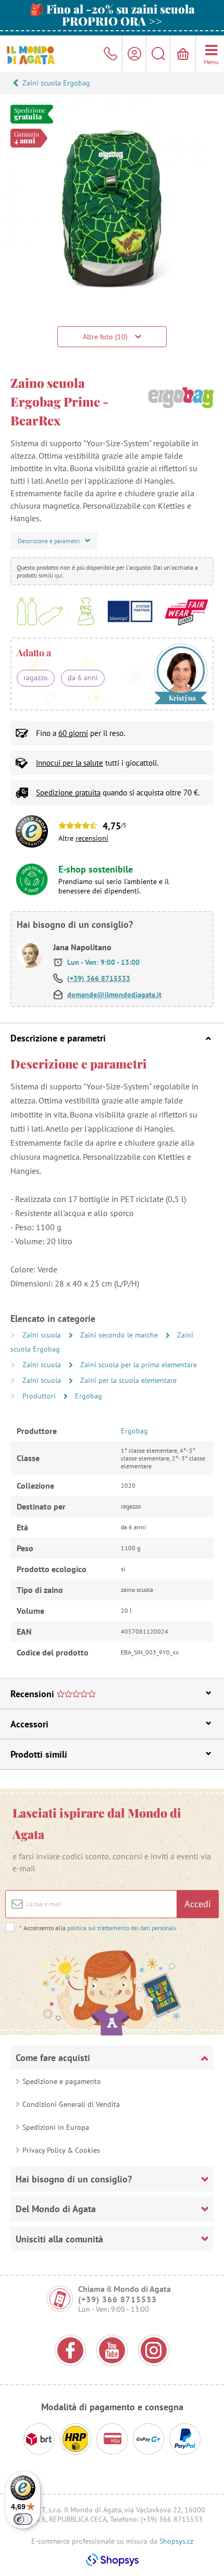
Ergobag (89, 1396)
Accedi (198, 1904)
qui (59, 575)
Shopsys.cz (176, 2541)
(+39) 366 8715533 (99, 978)
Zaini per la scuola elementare (128, 1380)
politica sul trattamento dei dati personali (122, 1928)
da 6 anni (83, 678)
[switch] (23, 2519)
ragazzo (36, 678)
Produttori (40, 1396)
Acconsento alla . (98, 1928)
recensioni (92, 838)
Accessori (29, 1724)
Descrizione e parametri (58, 1038)
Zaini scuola (43, 1335)
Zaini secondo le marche (120, 1335)
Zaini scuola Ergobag (56, 83)
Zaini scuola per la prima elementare (139, 1365)
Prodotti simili (39, 1754)
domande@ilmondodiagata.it (114, 995)
